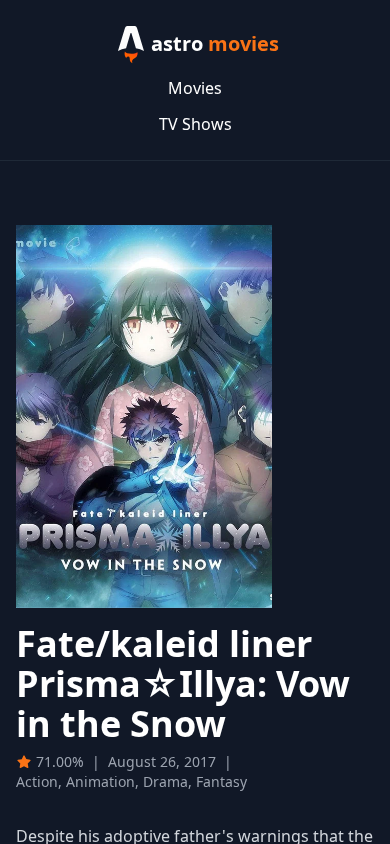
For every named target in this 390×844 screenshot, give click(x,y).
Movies (195, 88)
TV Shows (195, 124)
